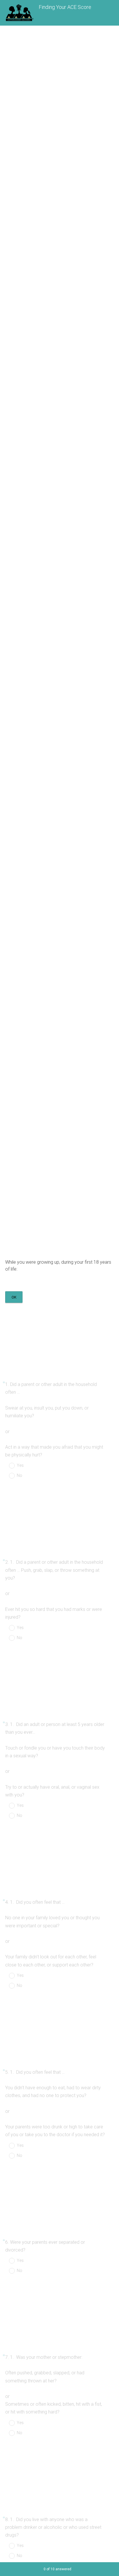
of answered (57, 2569)
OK (14, 1297)
